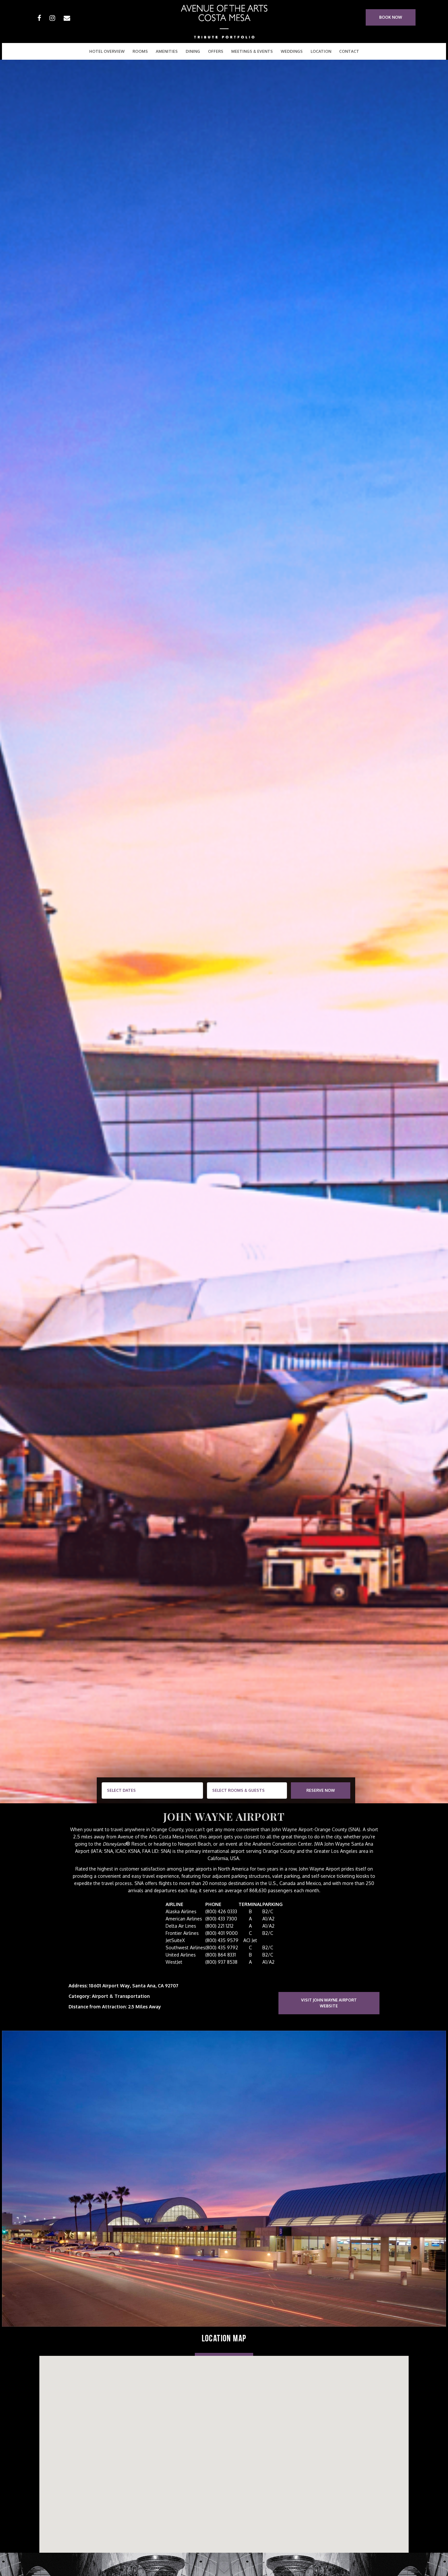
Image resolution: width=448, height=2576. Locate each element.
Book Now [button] (391, 17)
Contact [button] (349, 51)
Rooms (140, 51)
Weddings (292, 51)
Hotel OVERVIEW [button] (107, 51)
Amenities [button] (167, 51)
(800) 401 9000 (222, 1933)
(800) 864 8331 (221, 1955)
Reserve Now (321, 1790)
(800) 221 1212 (219, 1926)
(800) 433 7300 (221, 1919)
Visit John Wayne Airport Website (329, 2003)
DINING (193, 51)
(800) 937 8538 (221, 1962)
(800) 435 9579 (222, 1940)
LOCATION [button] (321, 51)
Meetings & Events (252, 51)
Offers (216, 51)
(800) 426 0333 (221, 1911)
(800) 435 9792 (222, 1948)
